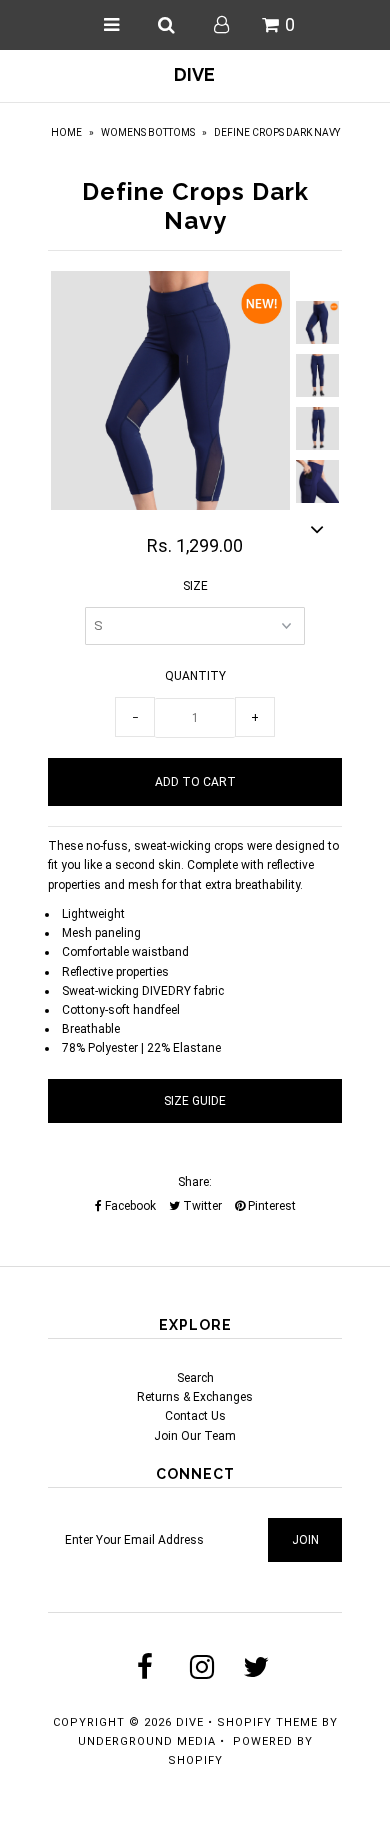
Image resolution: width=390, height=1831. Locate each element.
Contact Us (195, 1416)
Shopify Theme (267, 1722)
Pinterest (270, 1206)
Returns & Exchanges (195, 1397)
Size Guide (195, 1101)
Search (195, 1378)
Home (66, 132)
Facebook (129, 1206)
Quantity (195, 676)
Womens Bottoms (148, 132)
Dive (194, 74)
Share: (195, 1182)
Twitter (201, 1206)
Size (195, 586)
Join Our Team (195, 1436)
